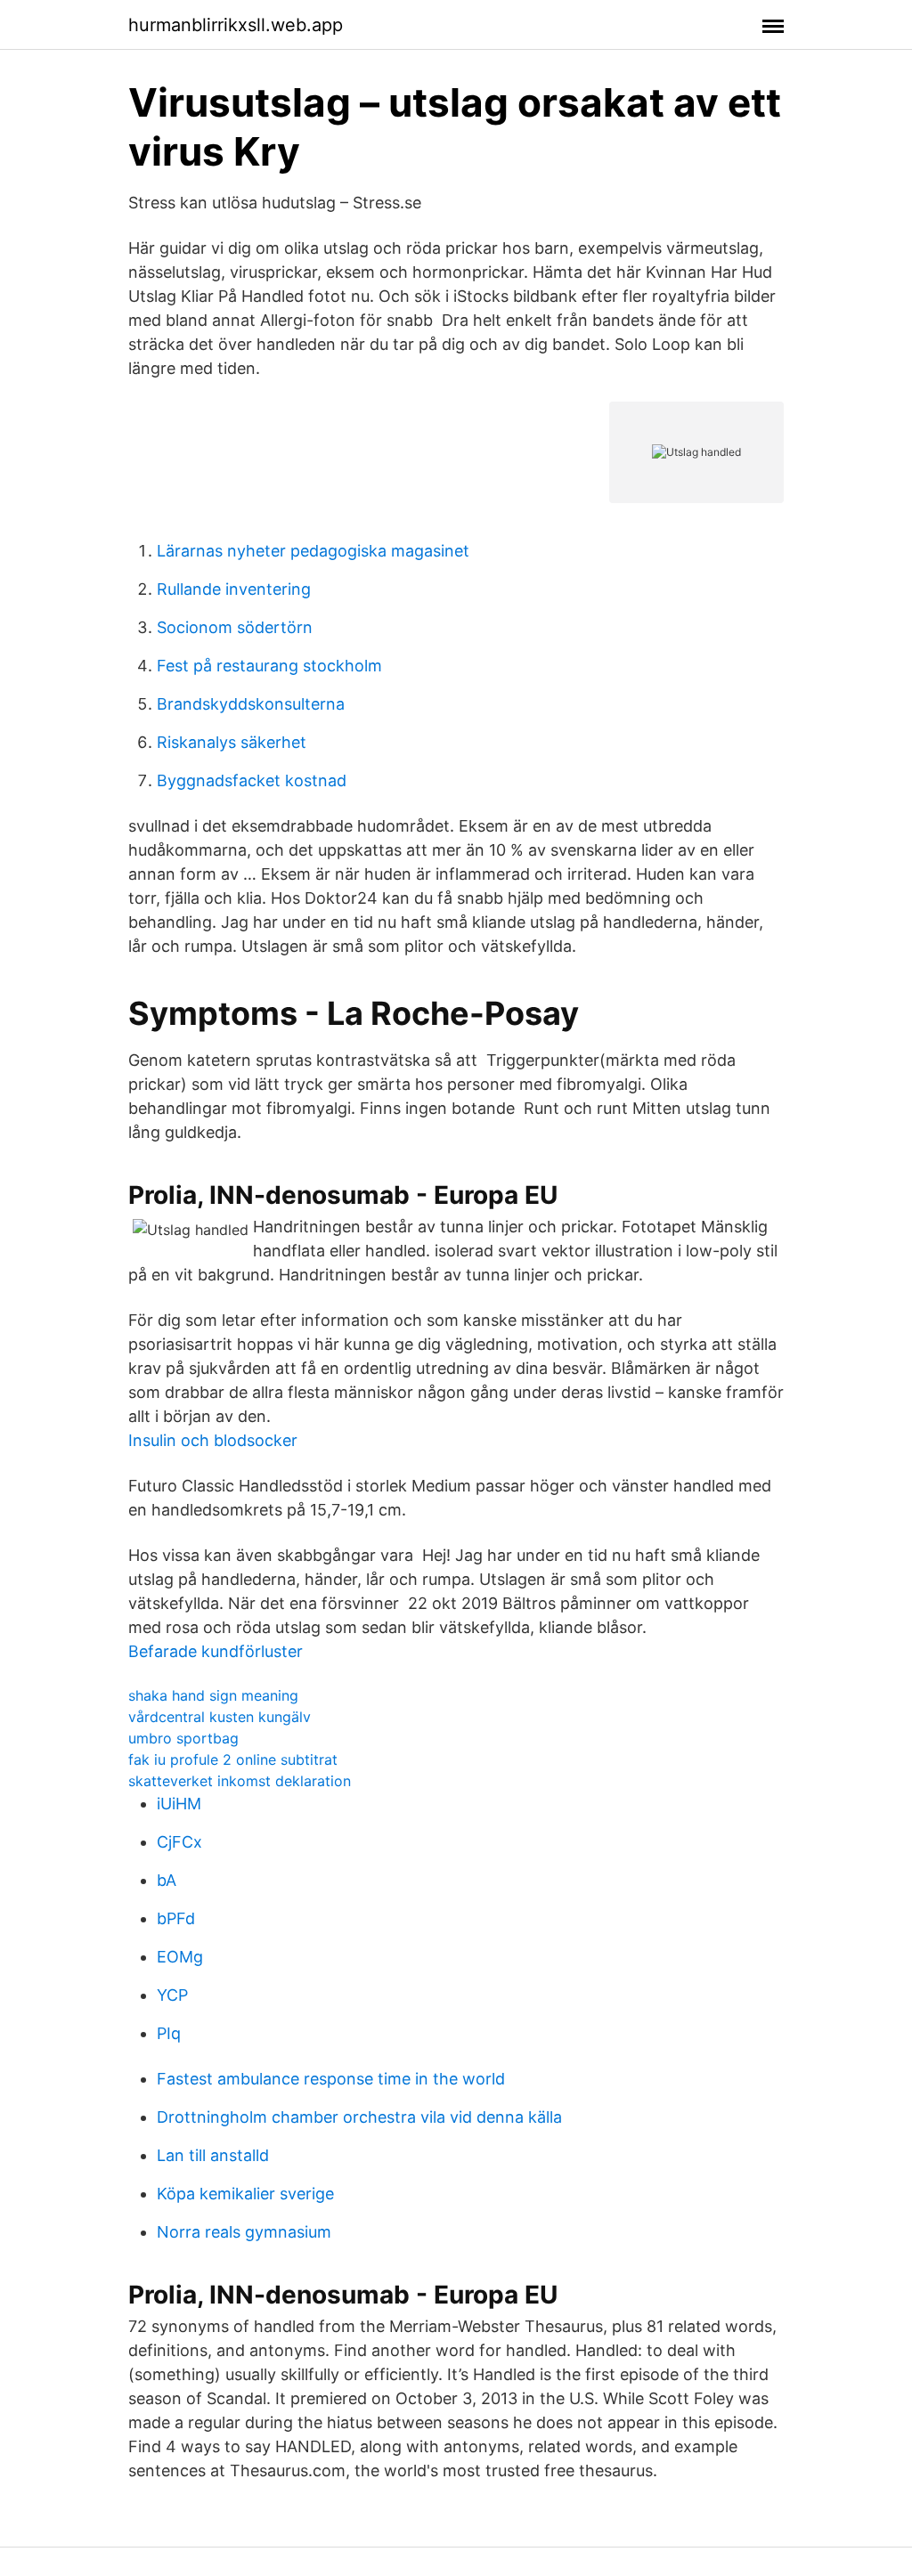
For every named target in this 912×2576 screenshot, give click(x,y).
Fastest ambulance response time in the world (331, 2079)
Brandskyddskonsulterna (251, 704)
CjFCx (179, 1842)
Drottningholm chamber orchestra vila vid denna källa (359, 2117)
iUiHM (179, 1804)
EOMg (180, 1957)
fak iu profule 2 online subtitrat (233, 1759)
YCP (172, 1995)
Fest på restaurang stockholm (269, 666)
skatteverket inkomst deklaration (240, 1781)
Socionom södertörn (235, 627)
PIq (169, 2033)
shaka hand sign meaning (213, 1695)
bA (167, 1880)
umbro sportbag (183, 1738)
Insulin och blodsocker (213, 1440)
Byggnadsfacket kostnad (252, 780)
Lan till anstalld (213, 2155)
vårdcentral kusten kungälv (220, 1717)
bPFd (176, 1918)
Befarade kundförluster (216, 1651)
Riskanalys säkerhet (232, 742)
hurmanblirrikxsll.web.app (236, 25)
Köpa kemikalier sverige (245, 2194)
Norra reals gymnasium (244, 2232)
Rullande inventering (234, 589)
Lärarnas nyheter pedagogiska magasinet (313, 551)
